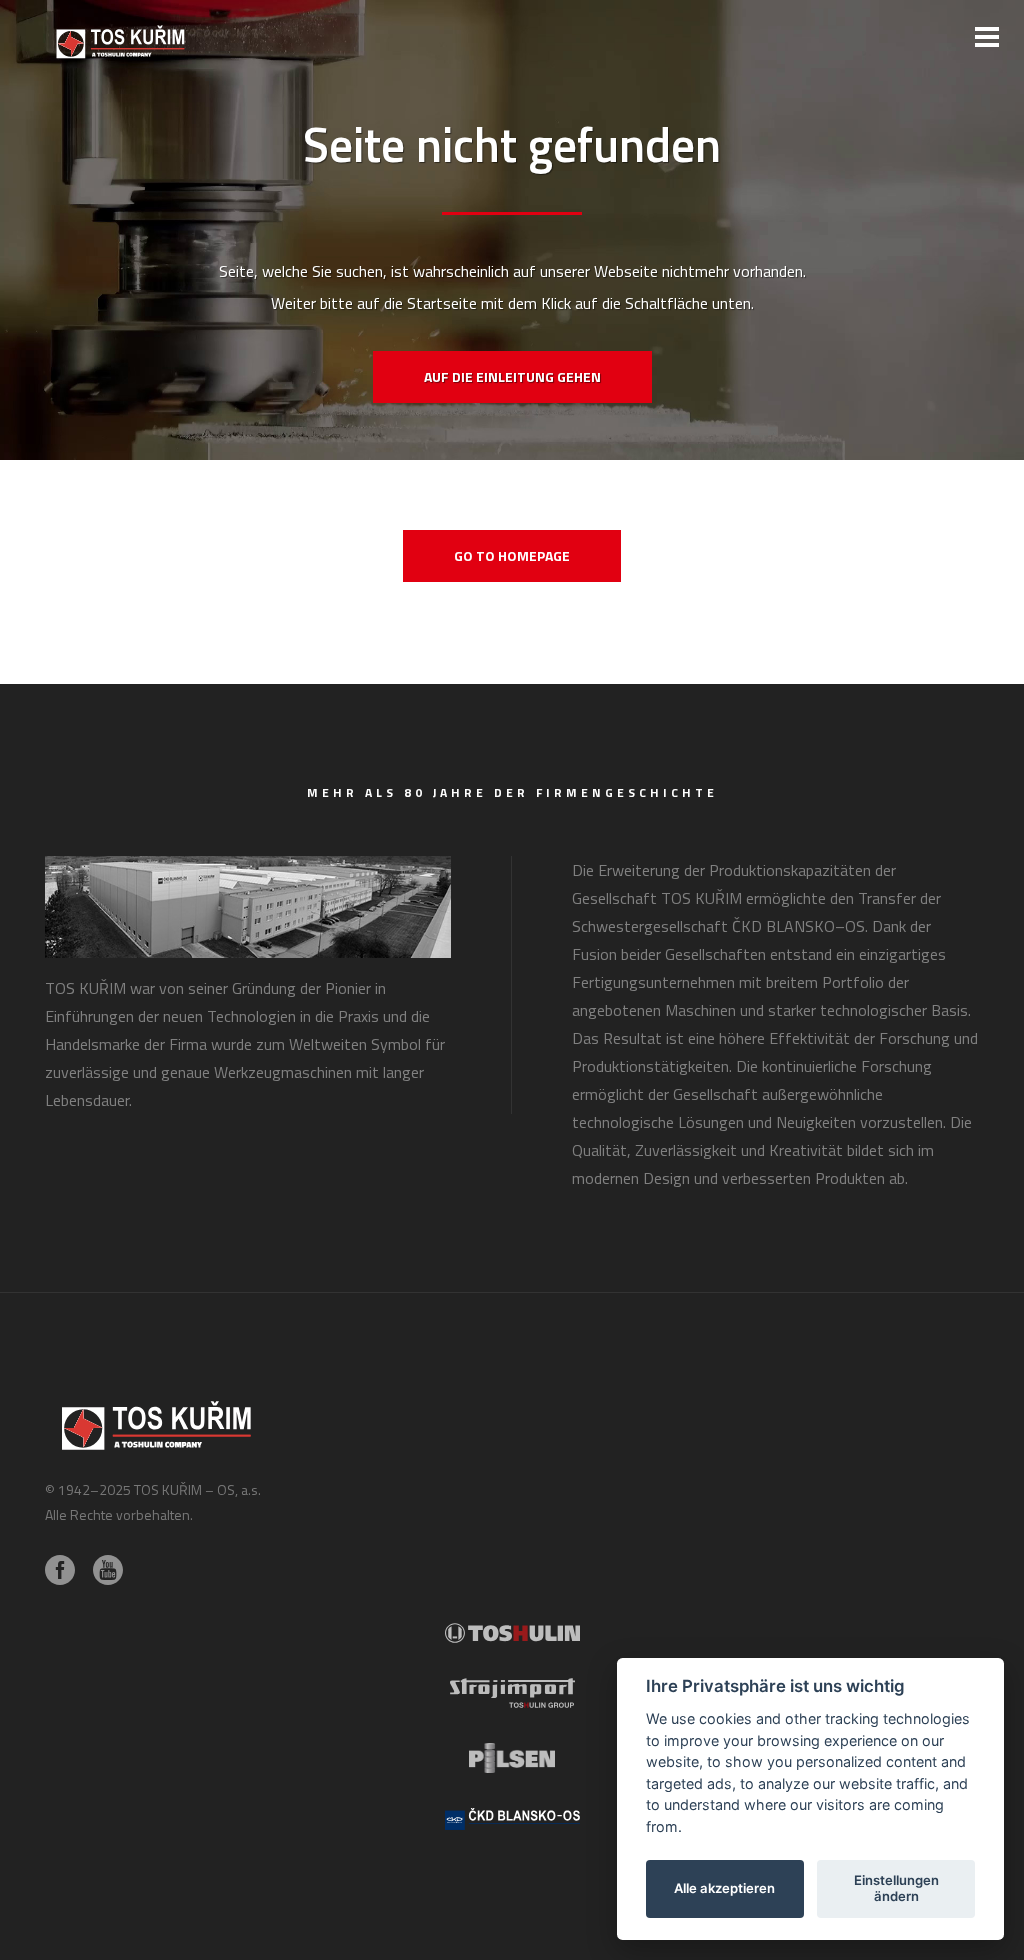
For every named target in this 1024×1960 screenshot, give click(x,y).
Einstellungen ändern (896, 1888)
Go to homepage (512, 555)
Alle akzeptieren (724, 1888)
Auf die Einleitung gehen (512, 376)
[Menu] (987, 37)
